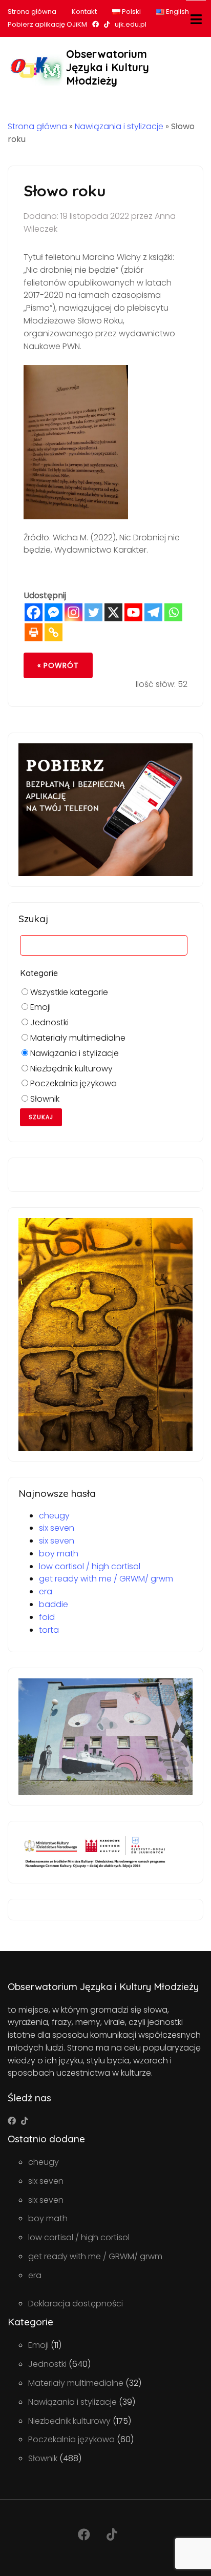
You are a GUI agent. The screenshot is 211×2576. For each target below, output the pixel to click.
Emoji (39, 1007)
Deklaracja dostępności (76, 2304)
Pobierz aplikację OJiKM (47, 24)
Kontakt (84, 12)
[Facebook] (34, 612)
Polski (131, 12)
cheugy (54, 1516)
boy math (59, 1554)
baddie (54, 1604)
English (177, 12)
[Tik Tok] (25, 2121)
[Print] (34, 632)
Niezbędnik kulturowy (70, 1069)
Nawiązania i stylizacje (119, 126)
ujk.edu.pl (131, 24)
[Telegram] (153, 612)
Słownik (44, 1099)
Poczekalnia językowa (72, 1083)
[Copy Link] (54, 632)
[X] (113, 612)
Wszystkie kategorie (68, 992)
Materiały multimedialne (77, 1038)
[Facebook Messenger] (54, 612)
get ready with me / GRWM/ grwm (106, 1579)
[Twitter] (93, 612)
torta (49, 1630)
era (46, 1591)
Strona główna (32, 12)
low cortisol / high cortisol (90, 1566)
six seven (57, 1528)
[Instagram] (73, 612)
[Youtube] (133, 612)
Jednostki (48, 1022)
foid (47, 1617)
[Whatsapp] (173, 612)
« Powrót (58, 665)
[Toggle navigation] (196, 19)
